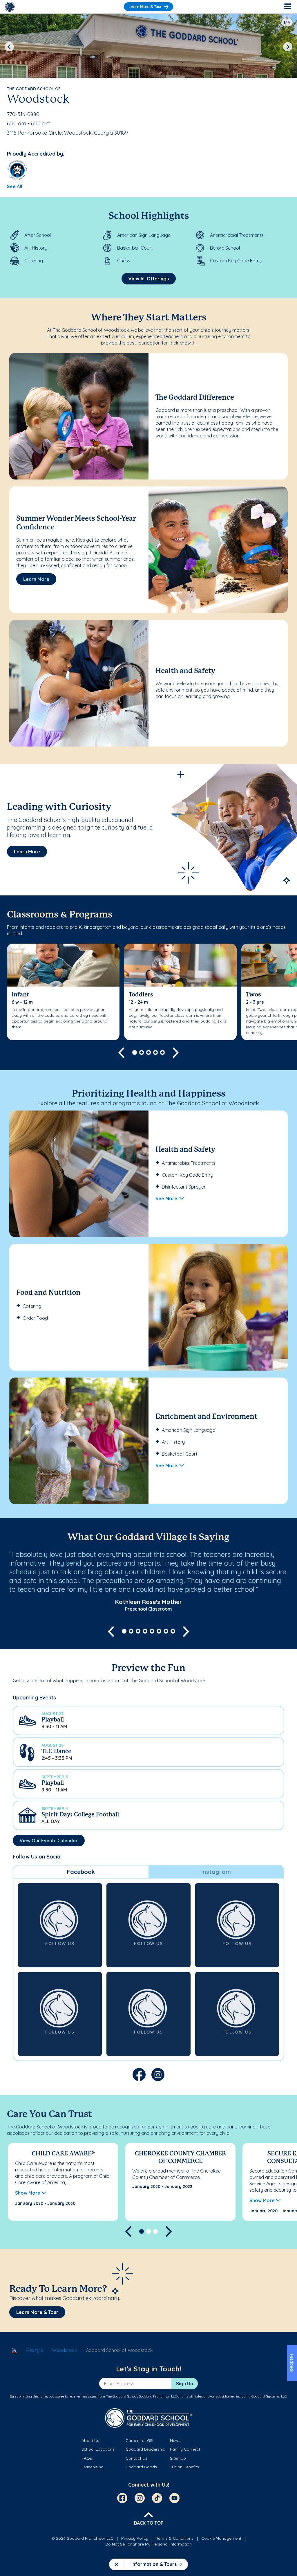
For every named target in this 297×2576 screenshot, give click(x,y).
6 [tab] (159, 1631)
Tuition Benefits (184, 2467)
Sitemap (178, 2458)
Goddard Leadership (145, 2449)
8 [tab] (173, 1631)
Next (288, 47)
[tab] (81, 1872)
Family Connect (185, 2449)
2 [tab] (142, 1052)
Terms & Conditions (175, 2538)
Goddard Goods (141, 2467)
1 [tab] (135, 1052)
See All (15, 186)
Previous (9, 47)
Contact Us (136, 2458)
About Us (90, 2440)
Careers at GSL (140, 2440)
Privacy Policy (135, 2538)
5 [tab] (162, 1052)
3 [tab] (148, 1052)
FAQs (87, 2458)
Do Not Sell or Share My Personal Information (148, 2544)
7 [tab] (166, 1631)
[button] (148, 1720)
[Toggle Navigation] (287, 7)
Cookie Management (221, 2538)
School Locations (98, 2449)
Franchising (93, 2467)
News (175, 2440)
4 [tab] (155, 1052)
